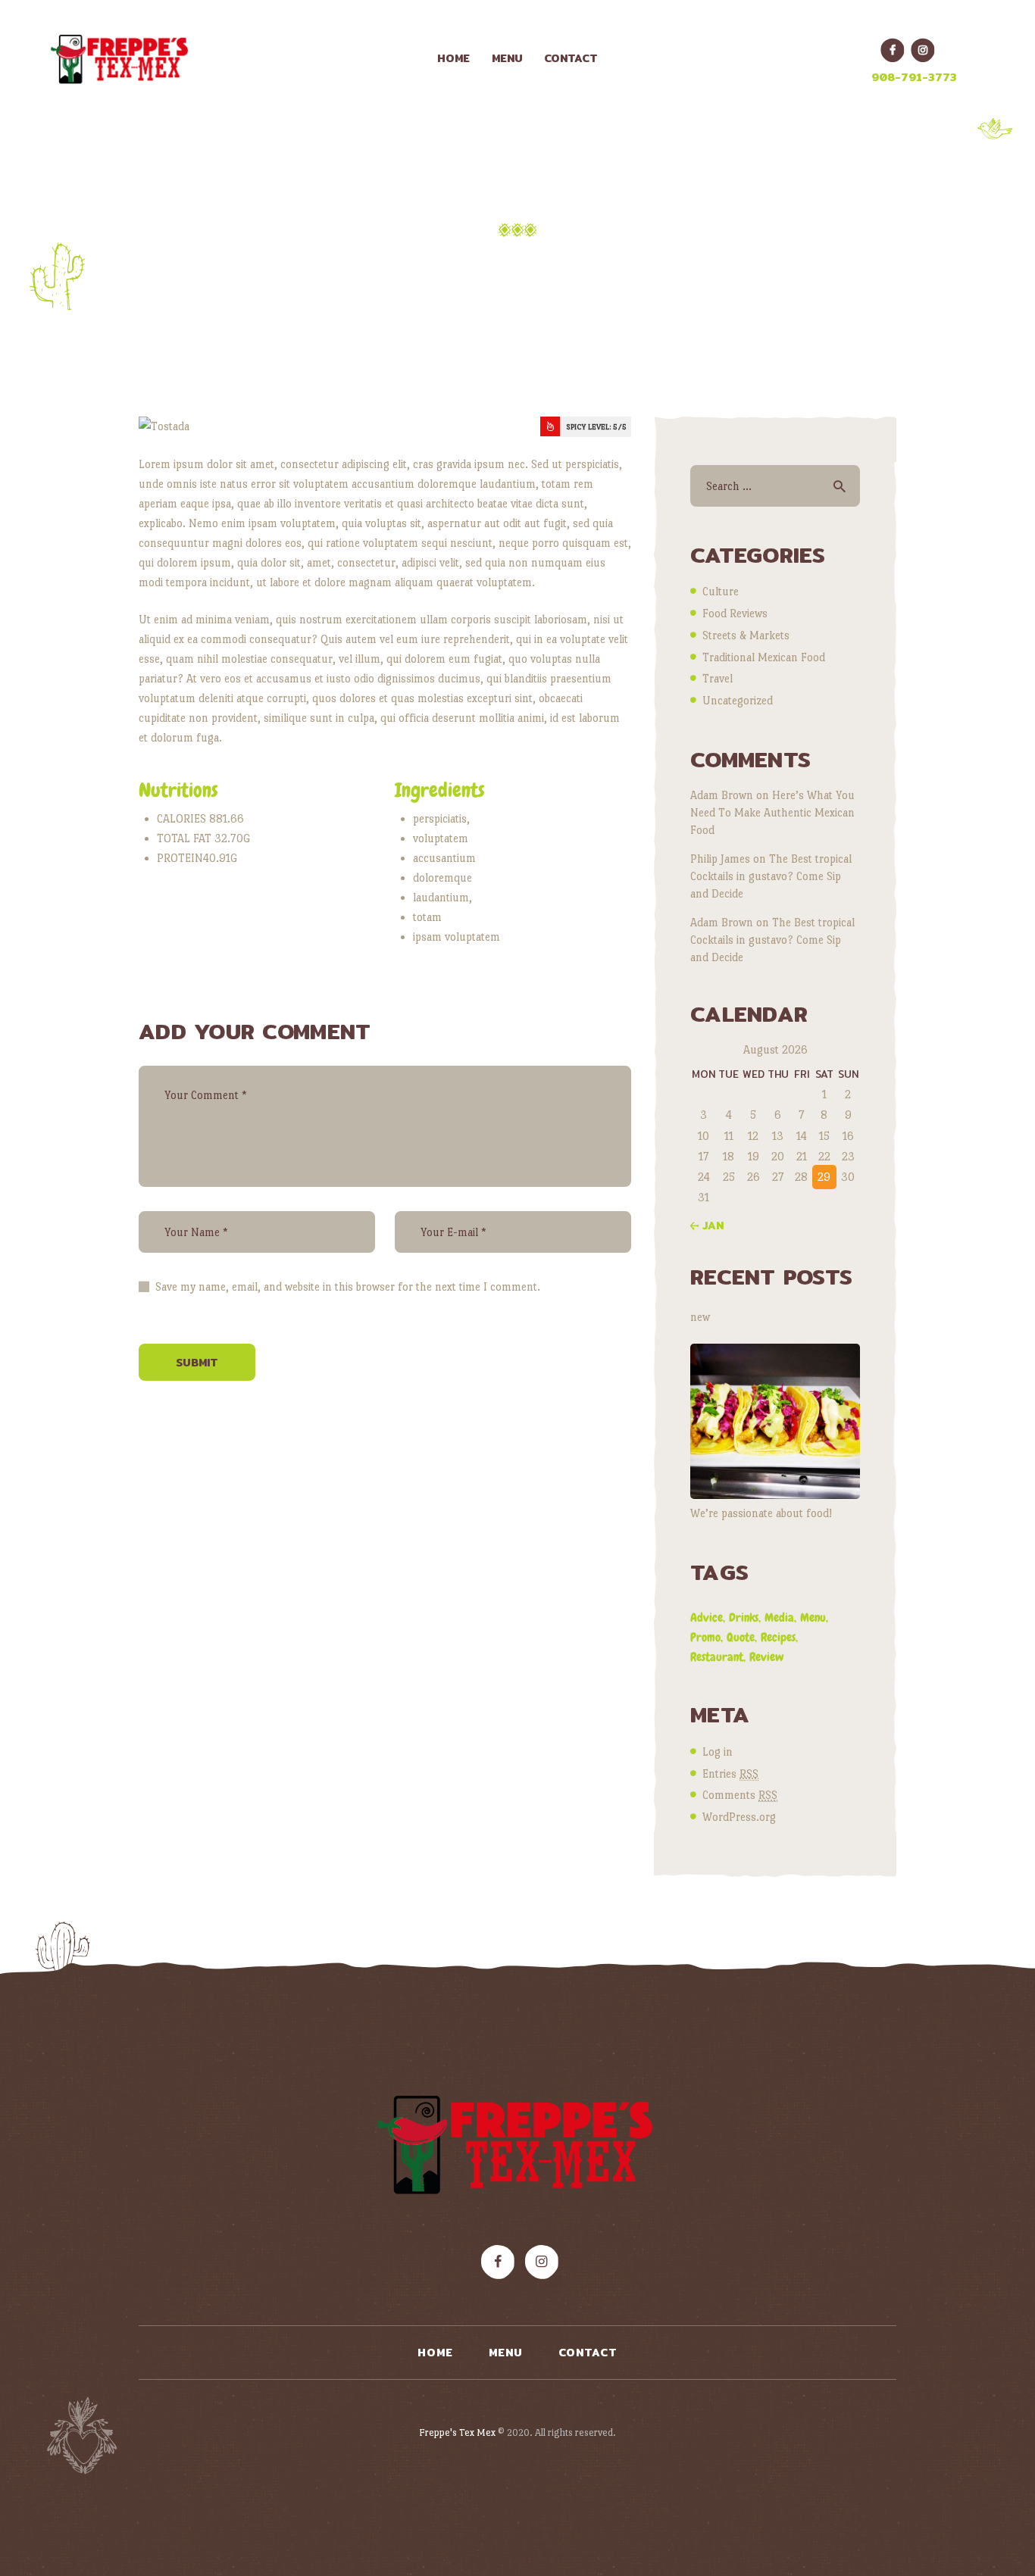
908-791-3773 (914, 77)
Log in (718, 1752)
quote (741, 1637)
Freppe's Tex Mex (458, 2432)
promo (705, 1637)
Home (428, 262)
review (767, 1657)
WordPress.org (739, 1817)
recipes (778, 1637)
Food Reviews (735, 613)
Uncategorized (738, 700)
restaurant (717, 1657)
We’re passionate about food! (761, 1513)
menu (813, 1617)
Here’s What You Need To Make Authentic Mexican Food (772, 812)
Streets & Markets (746, 635)
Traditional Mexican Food (764, 657)
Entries (730, 1774)
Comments (740, 1795)
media (779, 1617)
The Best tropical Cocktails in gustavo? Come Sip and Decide (771, 876)
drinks (744, 1617)
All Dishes (510, 262)
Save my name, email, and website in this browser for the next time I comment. (348, 1286)
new (700, 1317)
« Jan (707, 1226)
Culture (721, 591)
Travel (718, 678)
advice (707, 1617)
